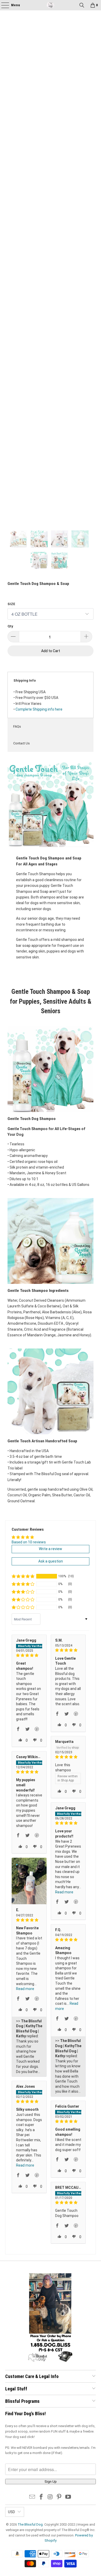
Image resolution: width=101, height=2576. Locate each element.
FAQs (17, 726)
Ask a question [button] (51, 1561)
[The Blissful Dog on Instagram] (50, 2497)
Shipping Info (25, 680)
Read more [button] (64, 1892)
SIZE (11, 604)
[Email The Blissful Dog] (32, 2497)
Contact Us (21, 743)
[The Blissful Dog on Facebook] (41, 2497)
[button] (23, 1576)
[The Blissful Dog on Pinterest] (59, 2497)
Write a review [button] (51, 1549)
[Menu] (3, 5)
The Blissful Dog (30, 2524)
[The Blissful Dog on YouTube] (68, 2497)
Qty (10, 626)
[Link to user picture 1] (29, 1881)
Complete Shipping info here (39, 709)
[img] (29, 1655)
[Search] (82, 5)
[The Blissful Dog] (51, 5)
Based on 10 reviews (29, 1542)
